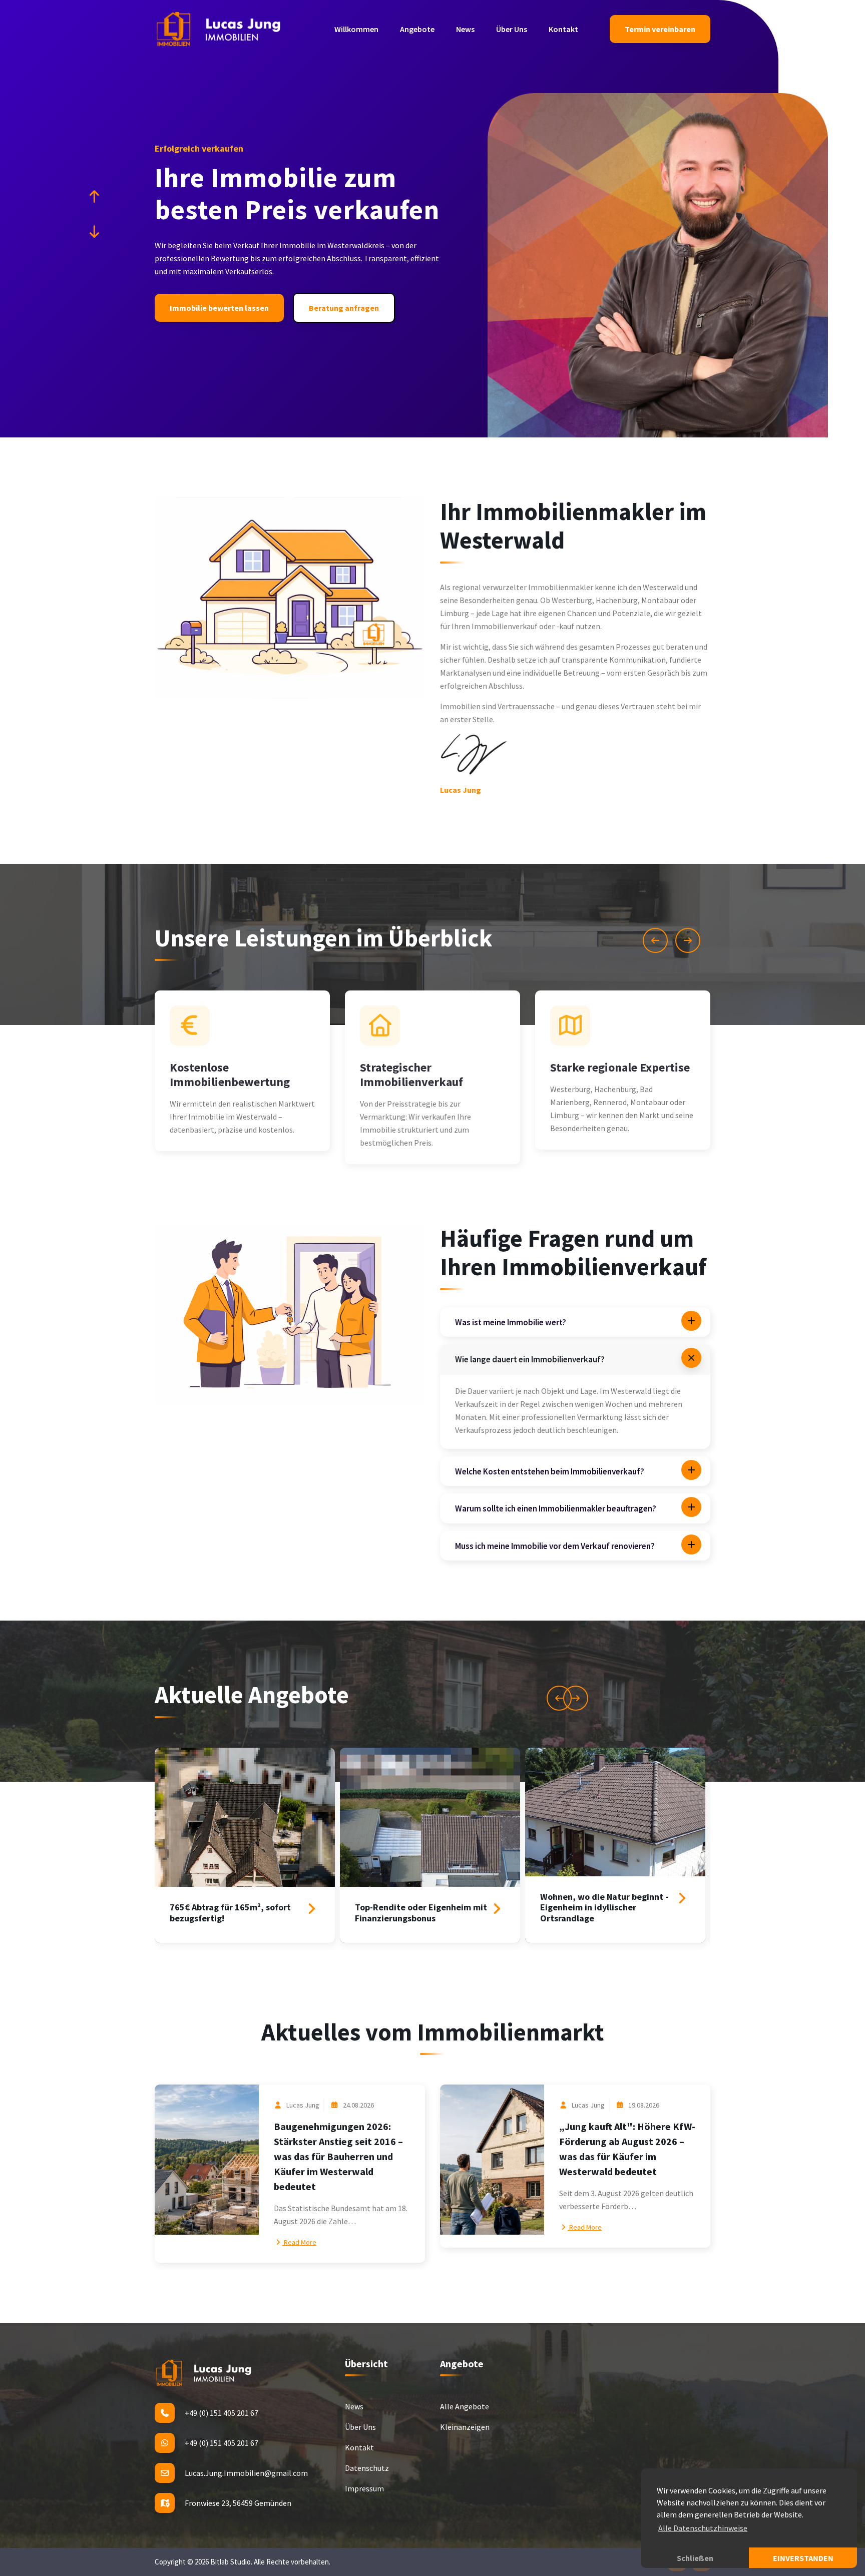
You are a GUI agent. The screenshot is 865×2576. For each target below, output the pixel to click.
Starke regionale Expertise (620, 1067)
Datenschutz (367, 2468)
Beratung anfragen (344, 308)
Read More (299, 2242)
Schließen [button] (695, 2558)
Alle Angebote (465, 2406)
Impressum (364, 2488)
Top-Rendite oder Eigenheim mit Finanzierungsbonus (421, 1913)
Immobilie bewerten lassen (219, 308)
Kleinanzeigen (465, 2427)
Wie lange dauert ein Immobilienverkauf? (530, 1359)
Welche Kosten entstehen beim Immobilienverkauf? (550, 1471)
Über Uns (512, 29)
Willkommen (356, 29)
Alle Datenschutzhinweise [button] (703, 2528)
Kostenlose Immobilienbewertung (230, 1075)
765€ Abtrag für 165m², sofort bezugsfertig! (230, 1913)
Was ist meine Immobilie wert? (511, 1322)
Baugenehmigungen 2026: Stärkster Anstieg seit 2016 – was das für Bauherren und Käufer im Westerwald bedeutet (338, 2156)
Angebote (417, 29)
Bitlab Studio (231, 2562)
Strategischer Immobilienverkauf (411, 1075)
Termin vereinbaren (660, 29)
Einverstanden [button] (803, 2558)
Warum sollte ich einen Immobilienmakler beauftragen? (556, 1508)
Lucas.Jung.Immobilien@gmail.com (246, 2473)
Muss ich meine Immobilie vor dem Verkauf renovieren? (555, 1546)
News (465, 29)
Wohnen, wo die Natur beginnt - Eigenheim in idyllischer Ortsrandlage (604, 1907)
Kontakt (563, 29)
